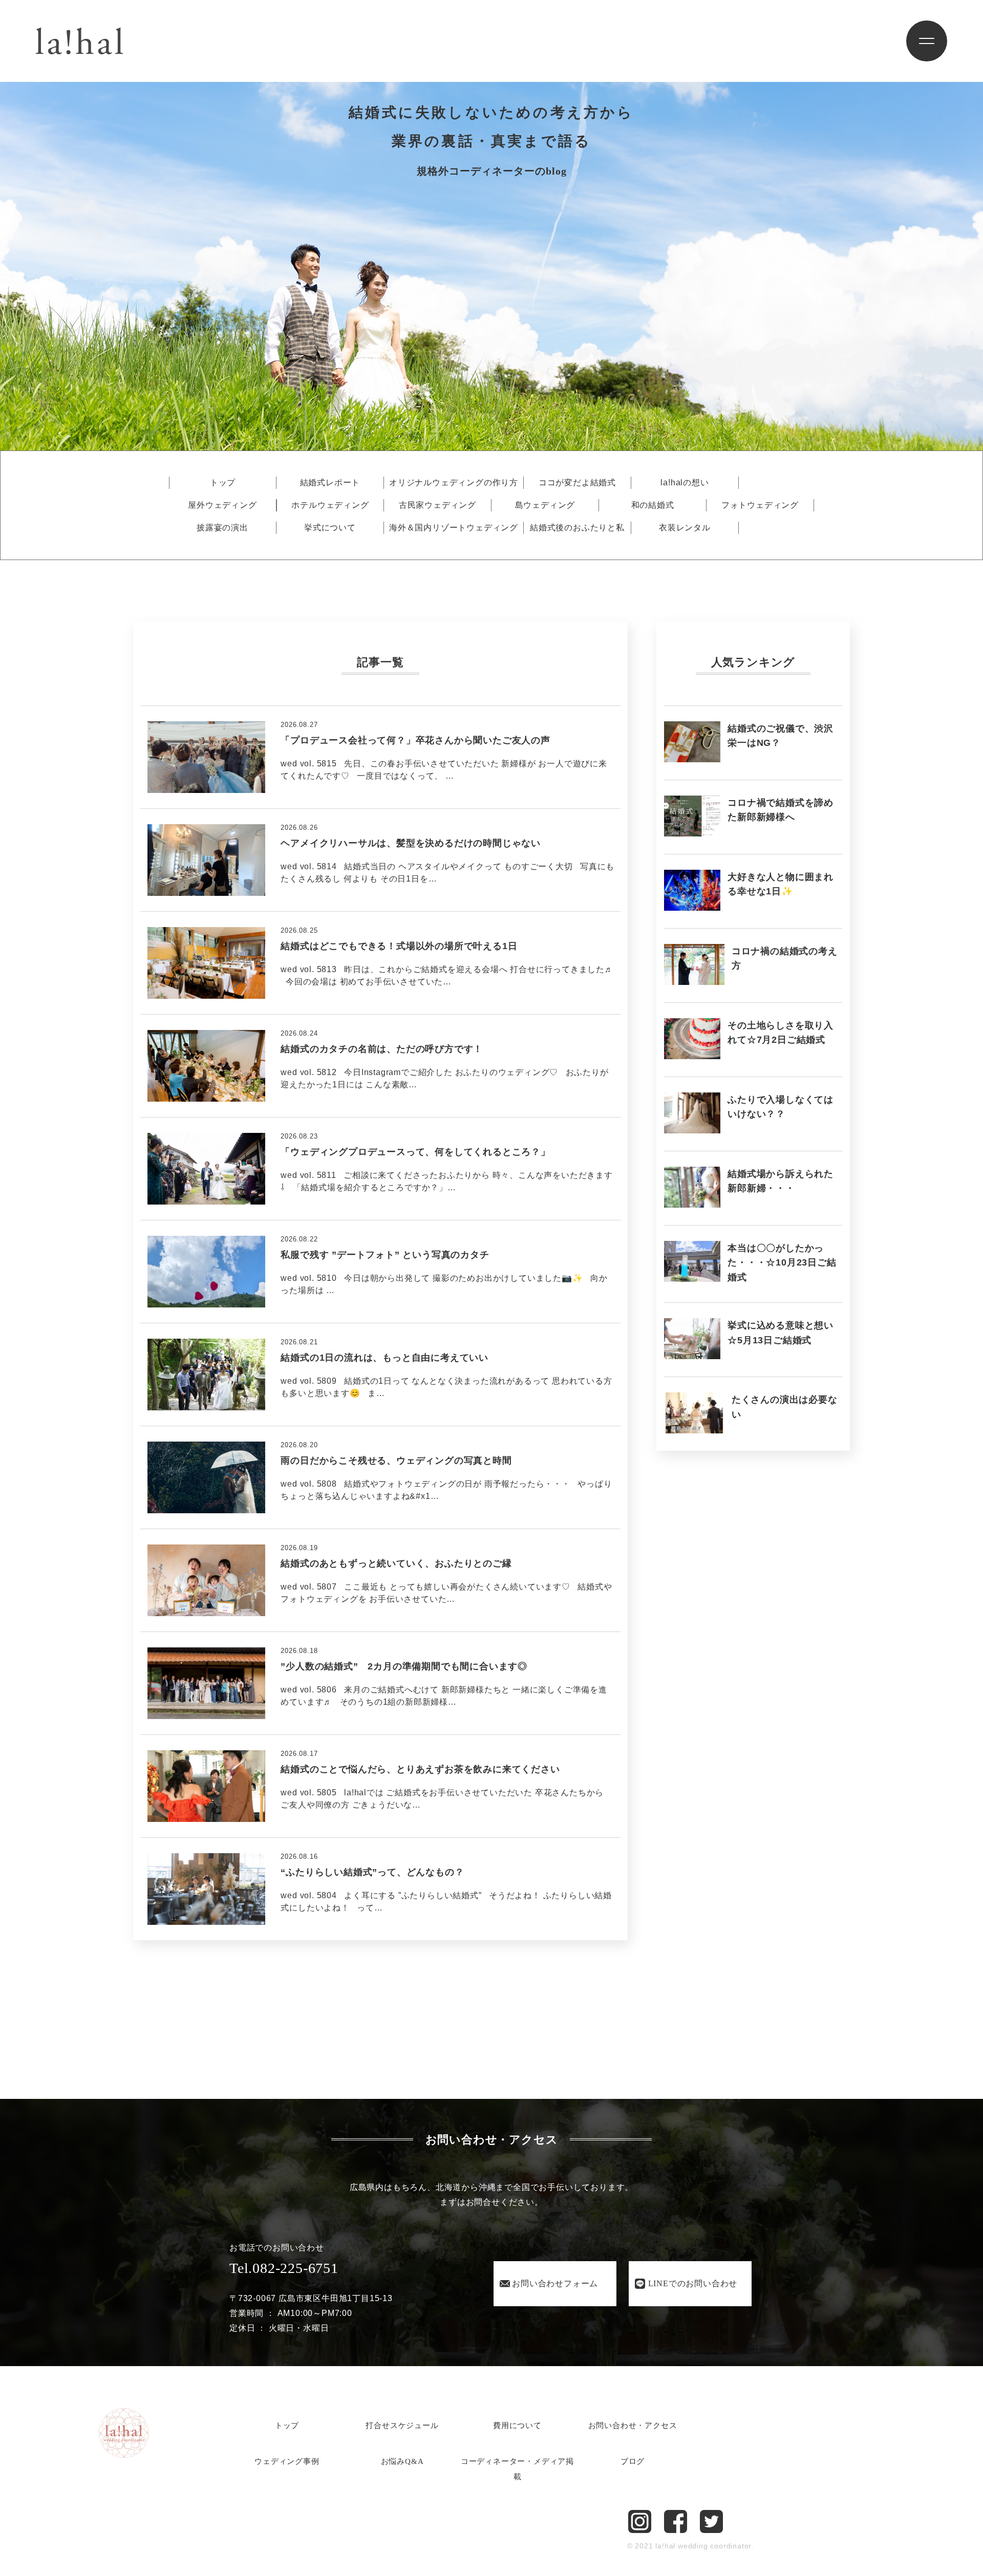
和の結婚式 (653, 505)
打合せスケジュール (402, 2425)
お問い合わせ (555, 2283)
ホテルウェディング (330, 505)
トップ (223, 483)
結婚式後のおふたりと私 (577, 528)
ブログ (633, 2461)
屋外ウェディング (222, 505)
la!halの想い (685, 483)
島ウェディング (545, 505)
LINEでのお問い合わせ (693, 2283)
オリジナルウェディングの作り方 (454, 483)
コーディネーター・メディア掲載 (517, 2469)
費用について (517, 2425)
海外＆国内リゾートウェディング (454, 528)
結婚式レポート (330, 483)
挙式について (330, 528)
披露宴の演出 (222, 528)
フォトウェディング (760, 505)
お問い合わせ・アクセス (633, 2425)
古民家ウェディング (437, 505)
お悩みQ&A (402, 2461)
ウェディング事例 (287, 2461)
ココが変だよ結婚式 (577, 483)
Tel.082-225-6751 (284, 2268)
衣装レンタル (685, 528)
